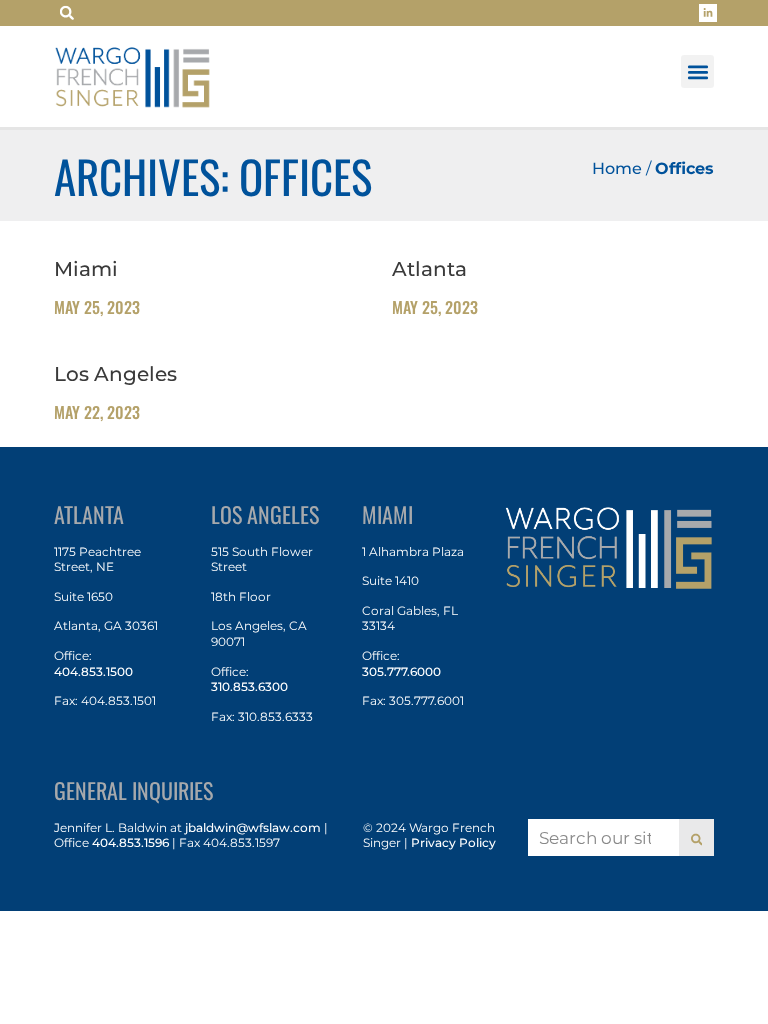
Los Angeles (115, 374)
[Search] (697, 837)
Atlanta (429, 269)
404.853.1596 (130, 842)
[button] (67, 13)
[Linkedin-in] (708, 13)
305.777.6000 (401, 671)
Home (617, 168)
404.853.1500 (93, 671)
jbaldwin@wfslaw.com (253, 827)
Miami (86, 269)
